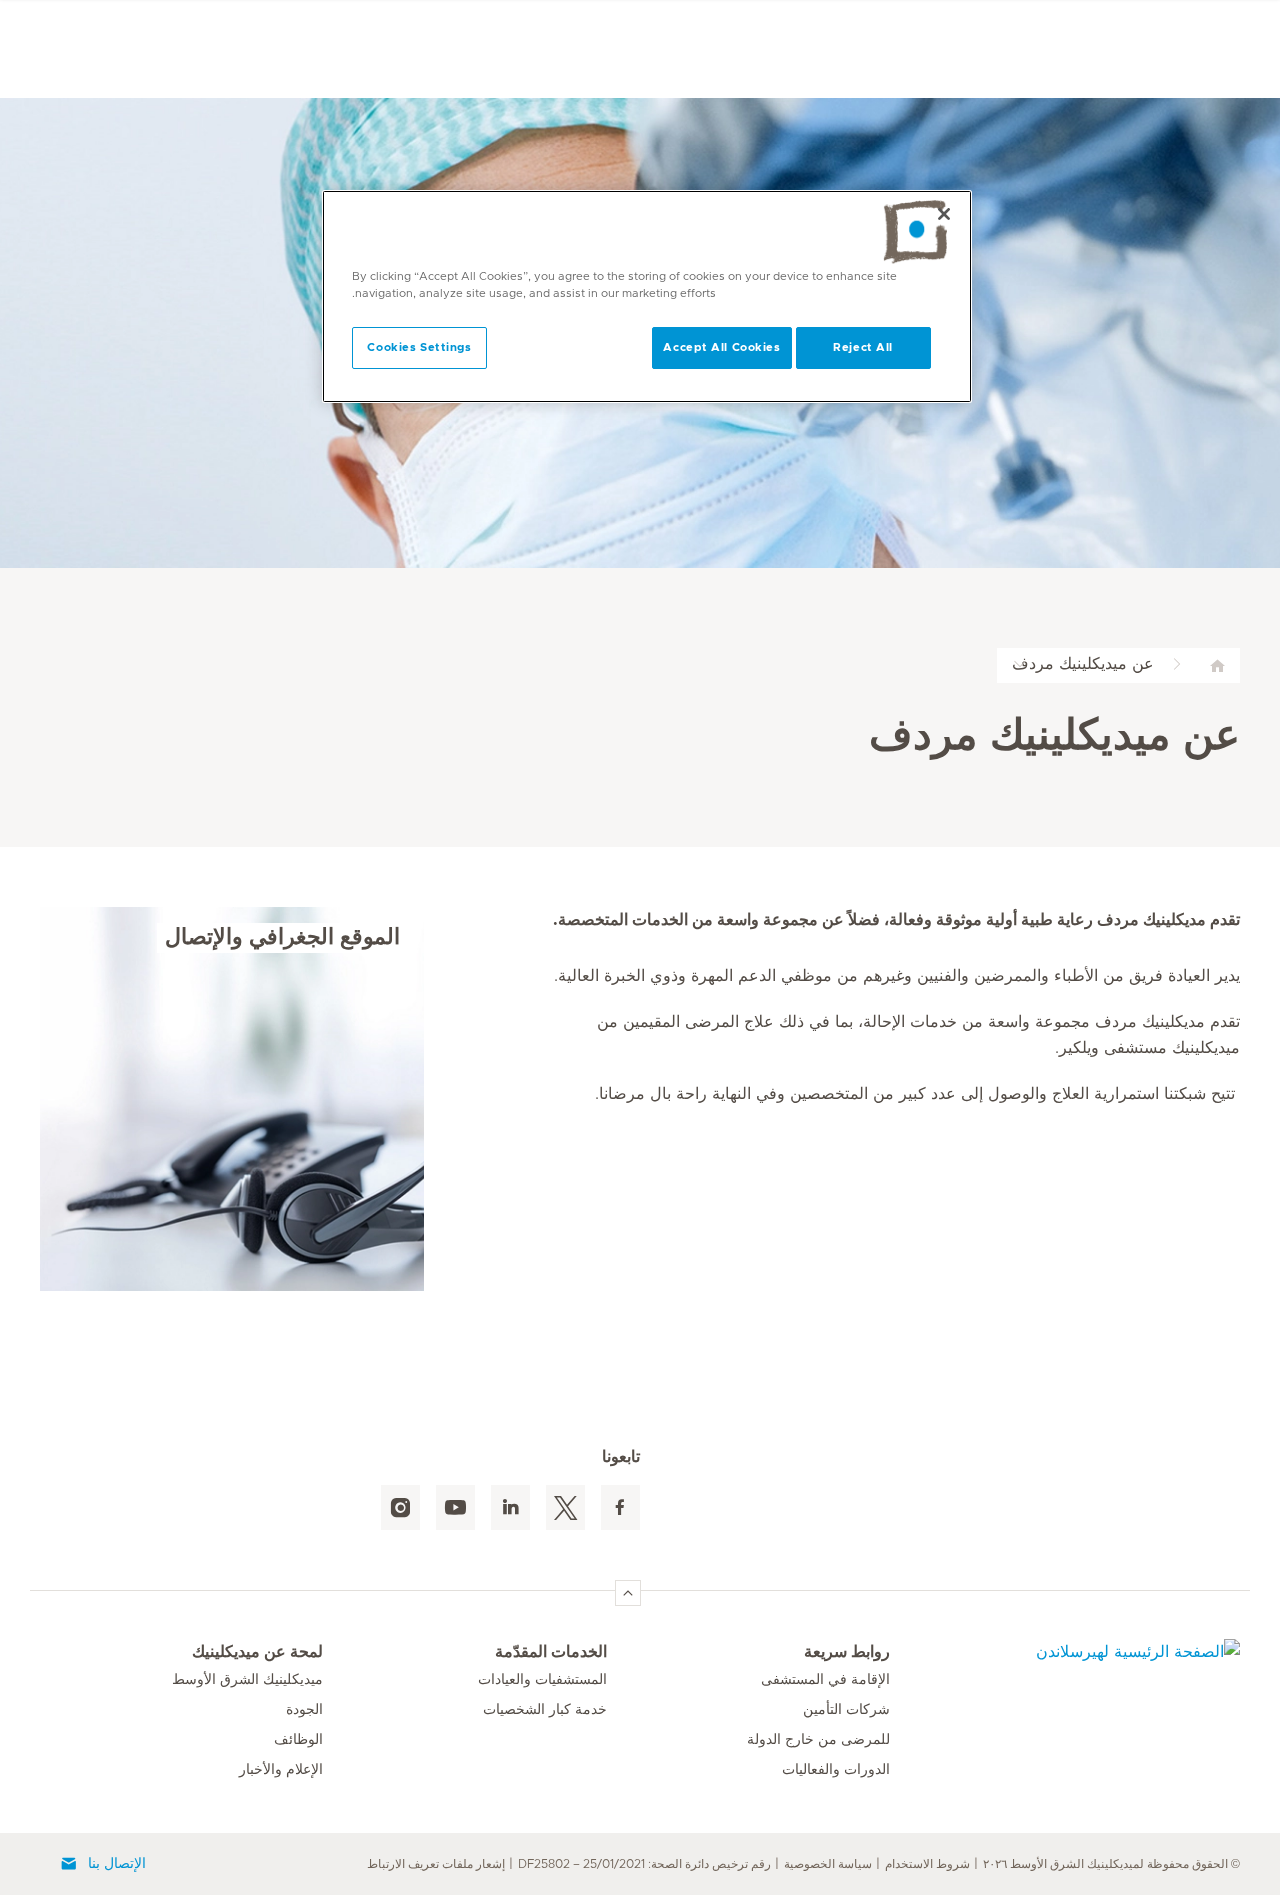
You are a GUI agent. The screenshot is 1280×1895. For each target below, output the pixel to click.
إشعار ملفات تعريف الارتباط (436, 1864)
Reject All (863, 347)
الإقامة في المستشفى (825, 1680)
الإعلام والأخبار (281, 1770)
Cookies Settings (419, 347)
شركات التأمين (846, 1710)
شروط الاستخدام (927, 1864)
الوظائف (298, 1740)
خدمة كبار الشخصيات (545, 1710)
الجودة (304, 1710)
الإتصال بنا (117, 1864)
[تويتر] (565, 1507)
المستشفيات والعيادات (542, 1680)
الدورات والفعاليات (836, 1770)
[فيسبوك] (620, 1507)
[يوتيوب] (455, 1507)
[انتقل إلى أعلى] (628, 1593)
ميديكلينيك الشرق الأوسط (247, 1680)
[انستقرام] (400, 1507)
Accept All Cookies (721, 347)
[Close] (944, 214)
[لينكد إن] (510, 1507)
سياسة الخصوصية (828, 1864)
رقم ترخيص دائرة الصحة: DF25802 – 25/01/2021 (644, 1864)
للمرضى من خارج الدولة (818, 1740)
